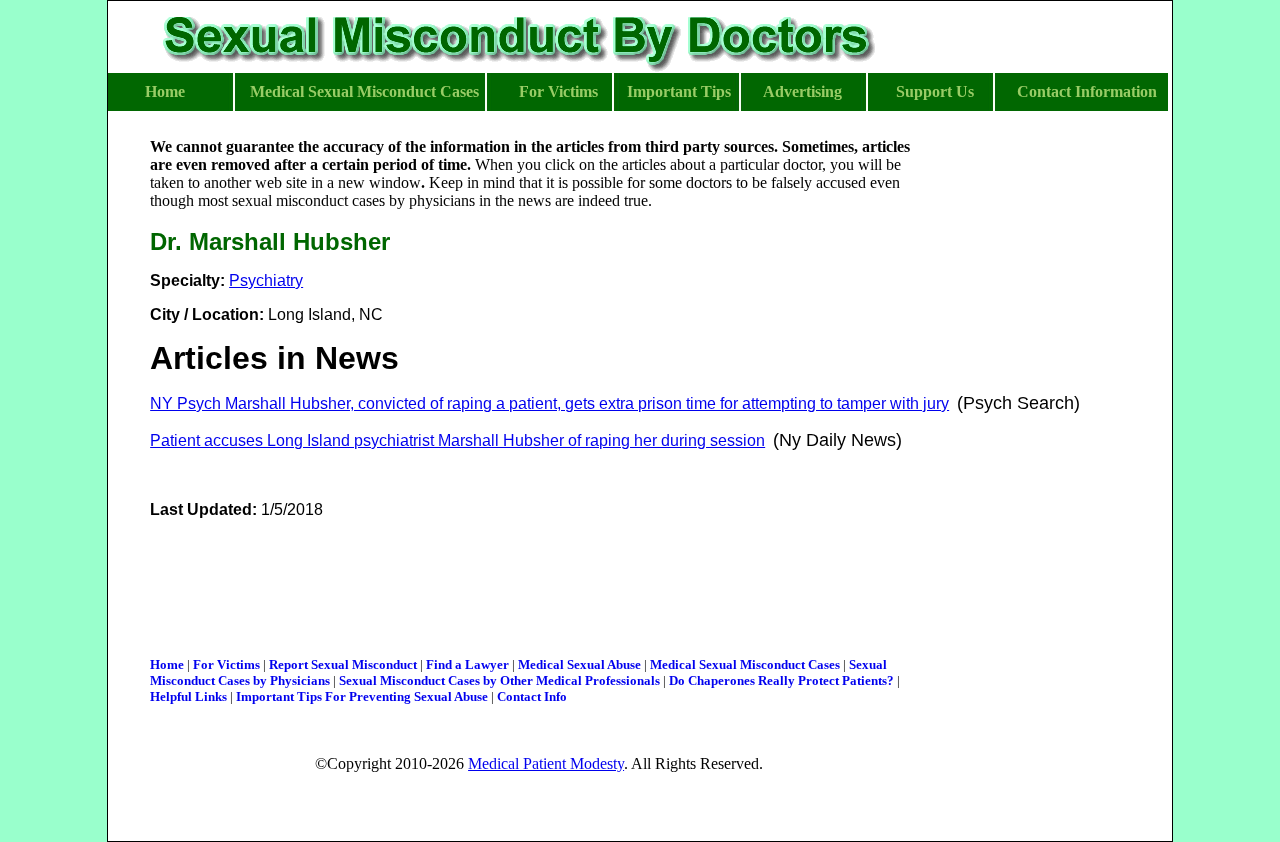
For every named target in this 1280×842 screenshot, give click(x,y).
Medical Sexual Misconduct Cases (745, 664)
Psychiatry (266, 280)
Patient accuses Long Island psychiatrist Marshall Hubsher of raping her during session (457, 440)
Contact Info (532, 696)
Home (167, 664)
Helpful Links (188, 696)
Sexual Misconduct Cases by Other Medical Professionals (499, 680)
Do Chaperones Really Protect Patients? (781, 680)
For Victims (226, 664)
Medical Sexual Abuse (579, 664)
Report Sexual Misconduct (343, 664)
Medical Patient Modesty (546, 763)
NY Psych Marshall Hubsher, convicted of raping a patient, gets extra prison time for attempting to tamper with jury (549, 403)
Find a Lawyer (467, 664)
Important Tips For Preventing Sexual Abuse (362, 696)
